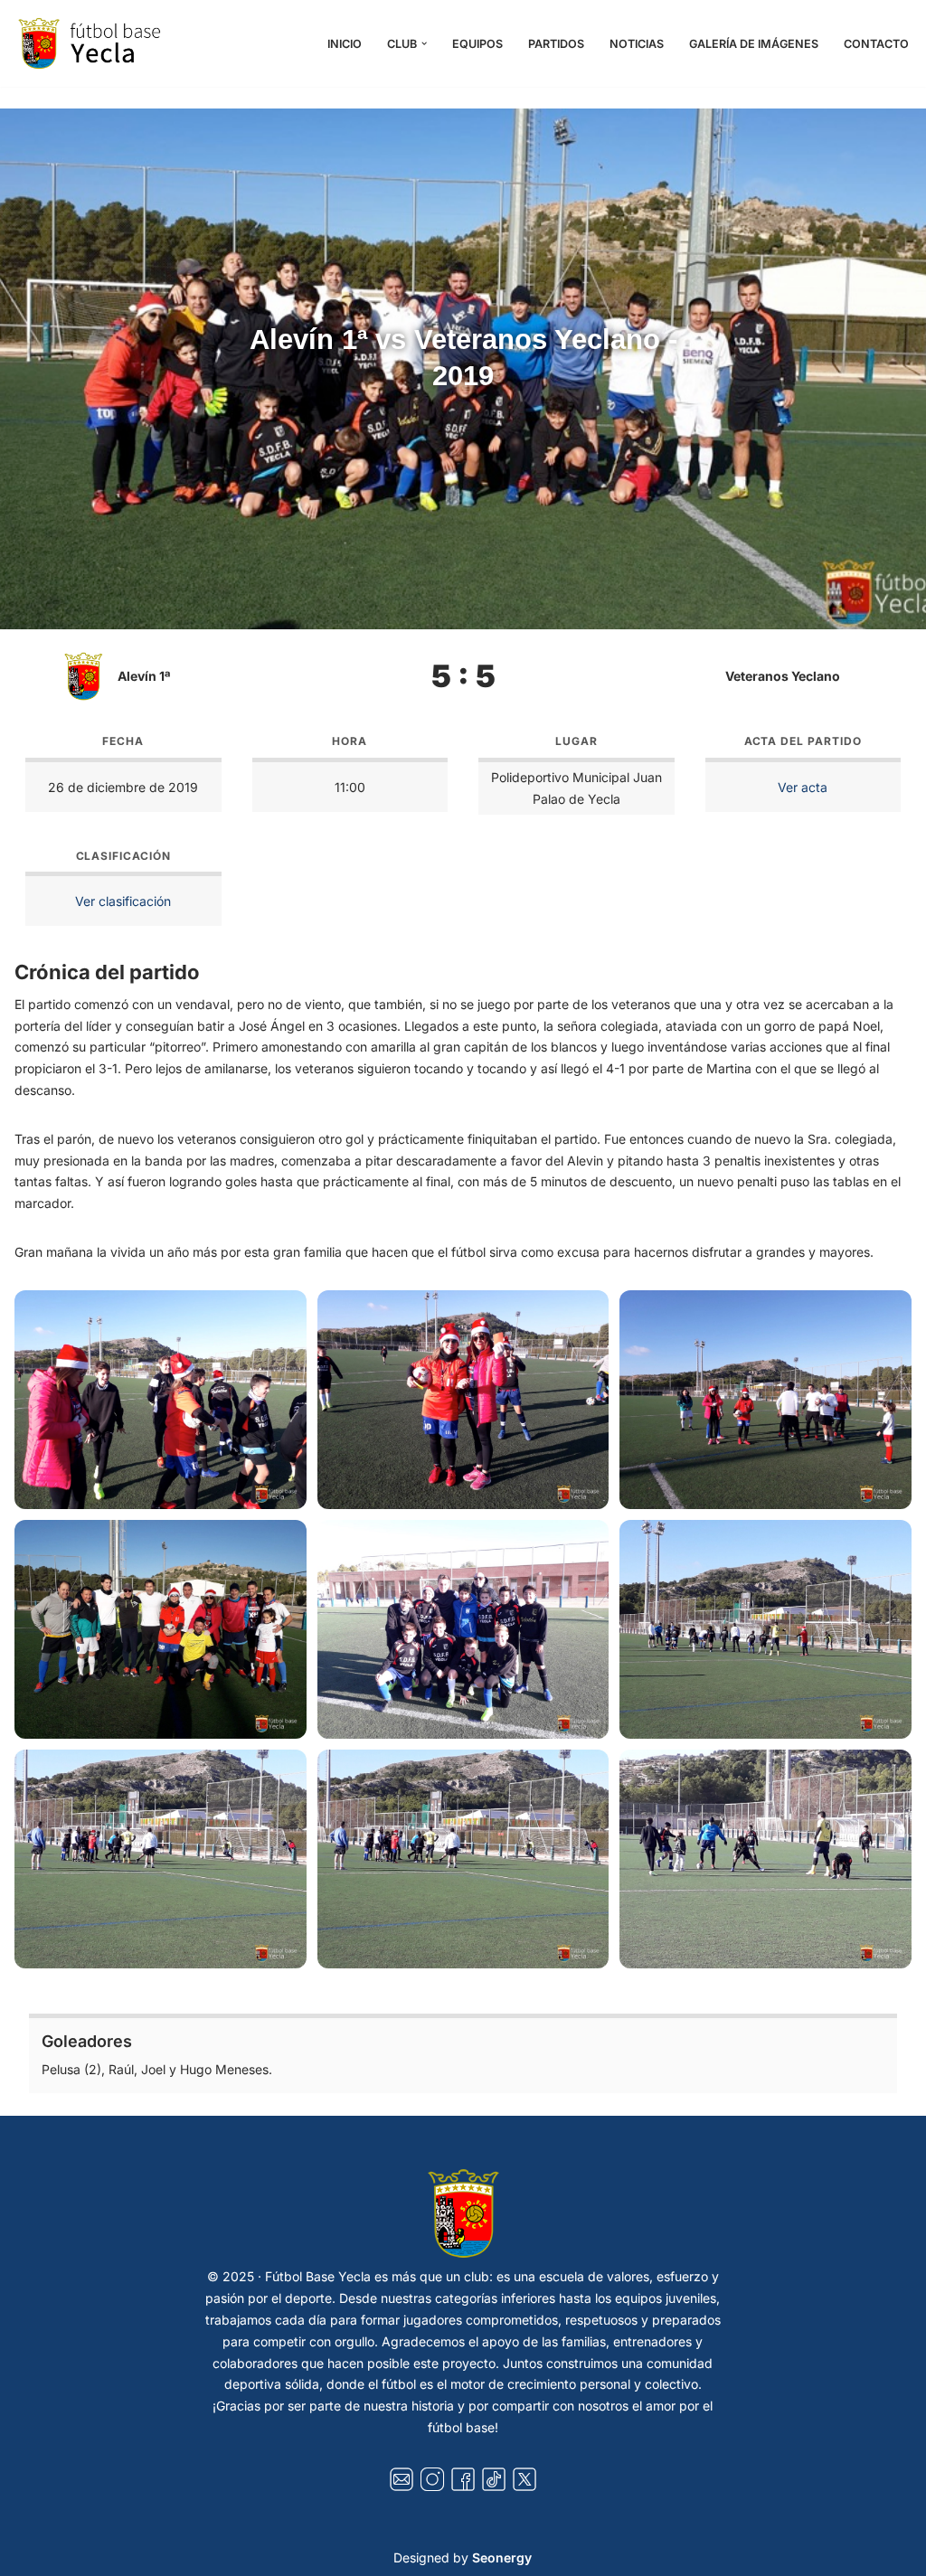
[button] (424, 43)
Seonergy (502, 2557)
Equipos (477, 44)
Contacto (876, 44)
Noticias (637, 44)
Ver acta (803, 787)
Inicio (345, 44)
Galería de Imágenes (754, 44)
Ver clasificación (123, 901)
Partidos (556, 44)
